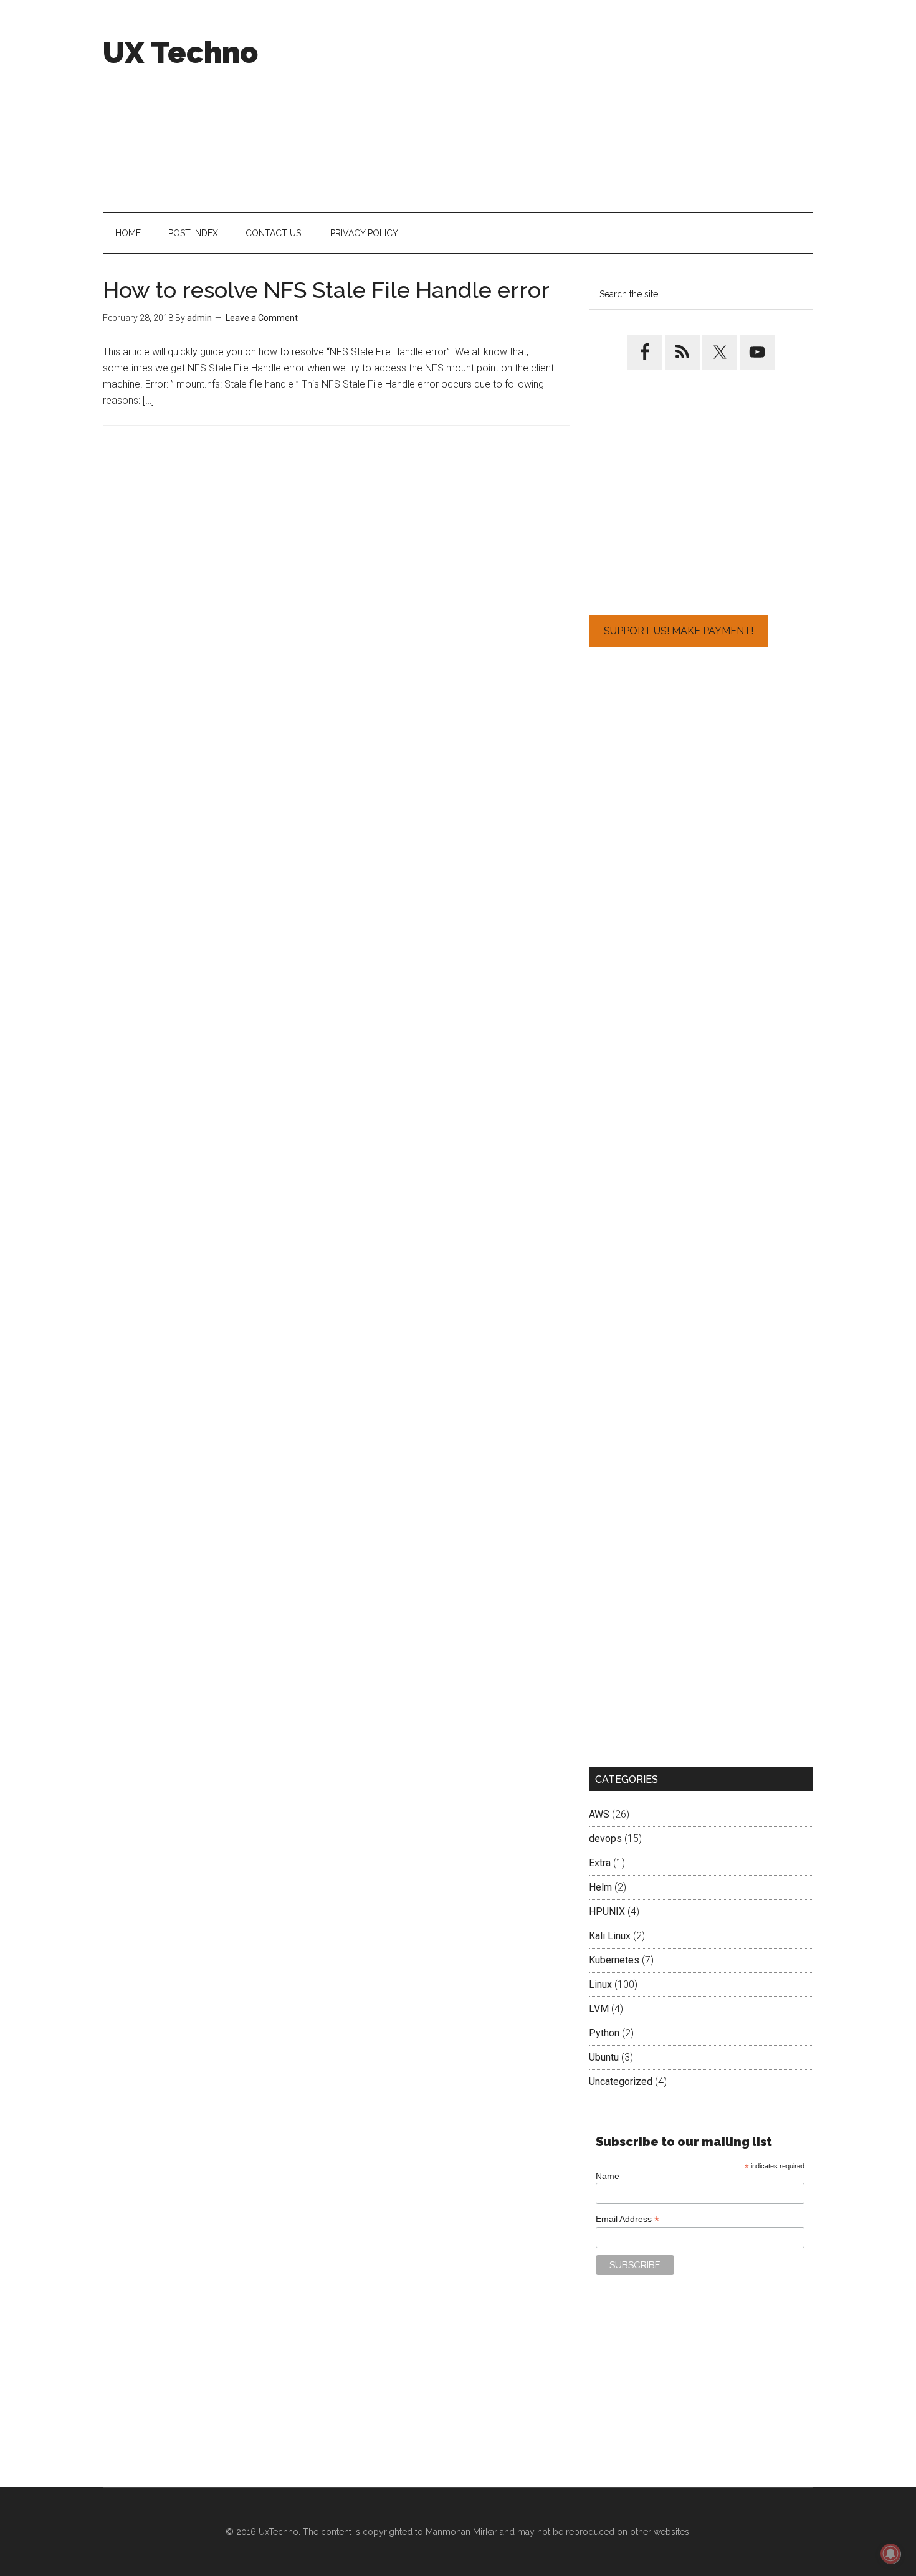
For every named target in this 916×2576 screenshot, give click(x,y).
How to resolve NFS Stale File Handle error (326, 290)
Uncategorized (621, 2082)
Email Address (627, 2219)
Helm (600, 1887)
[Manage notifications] (890, 2554)
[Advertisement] (586, 106)
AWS (599, 1814)
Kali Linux (610, 1936)
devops (605, 1839)
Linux (600, 1984)
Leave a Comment (262, 318)
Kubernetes (614, 1960)
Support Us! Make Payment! (679, 631)
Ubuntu (604, 2057)
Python (604, 2033)
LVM (599, 2009)
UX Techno (180, 52)
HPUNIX (607, 1911)
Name (608, 2176)
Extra (600, 1863)
